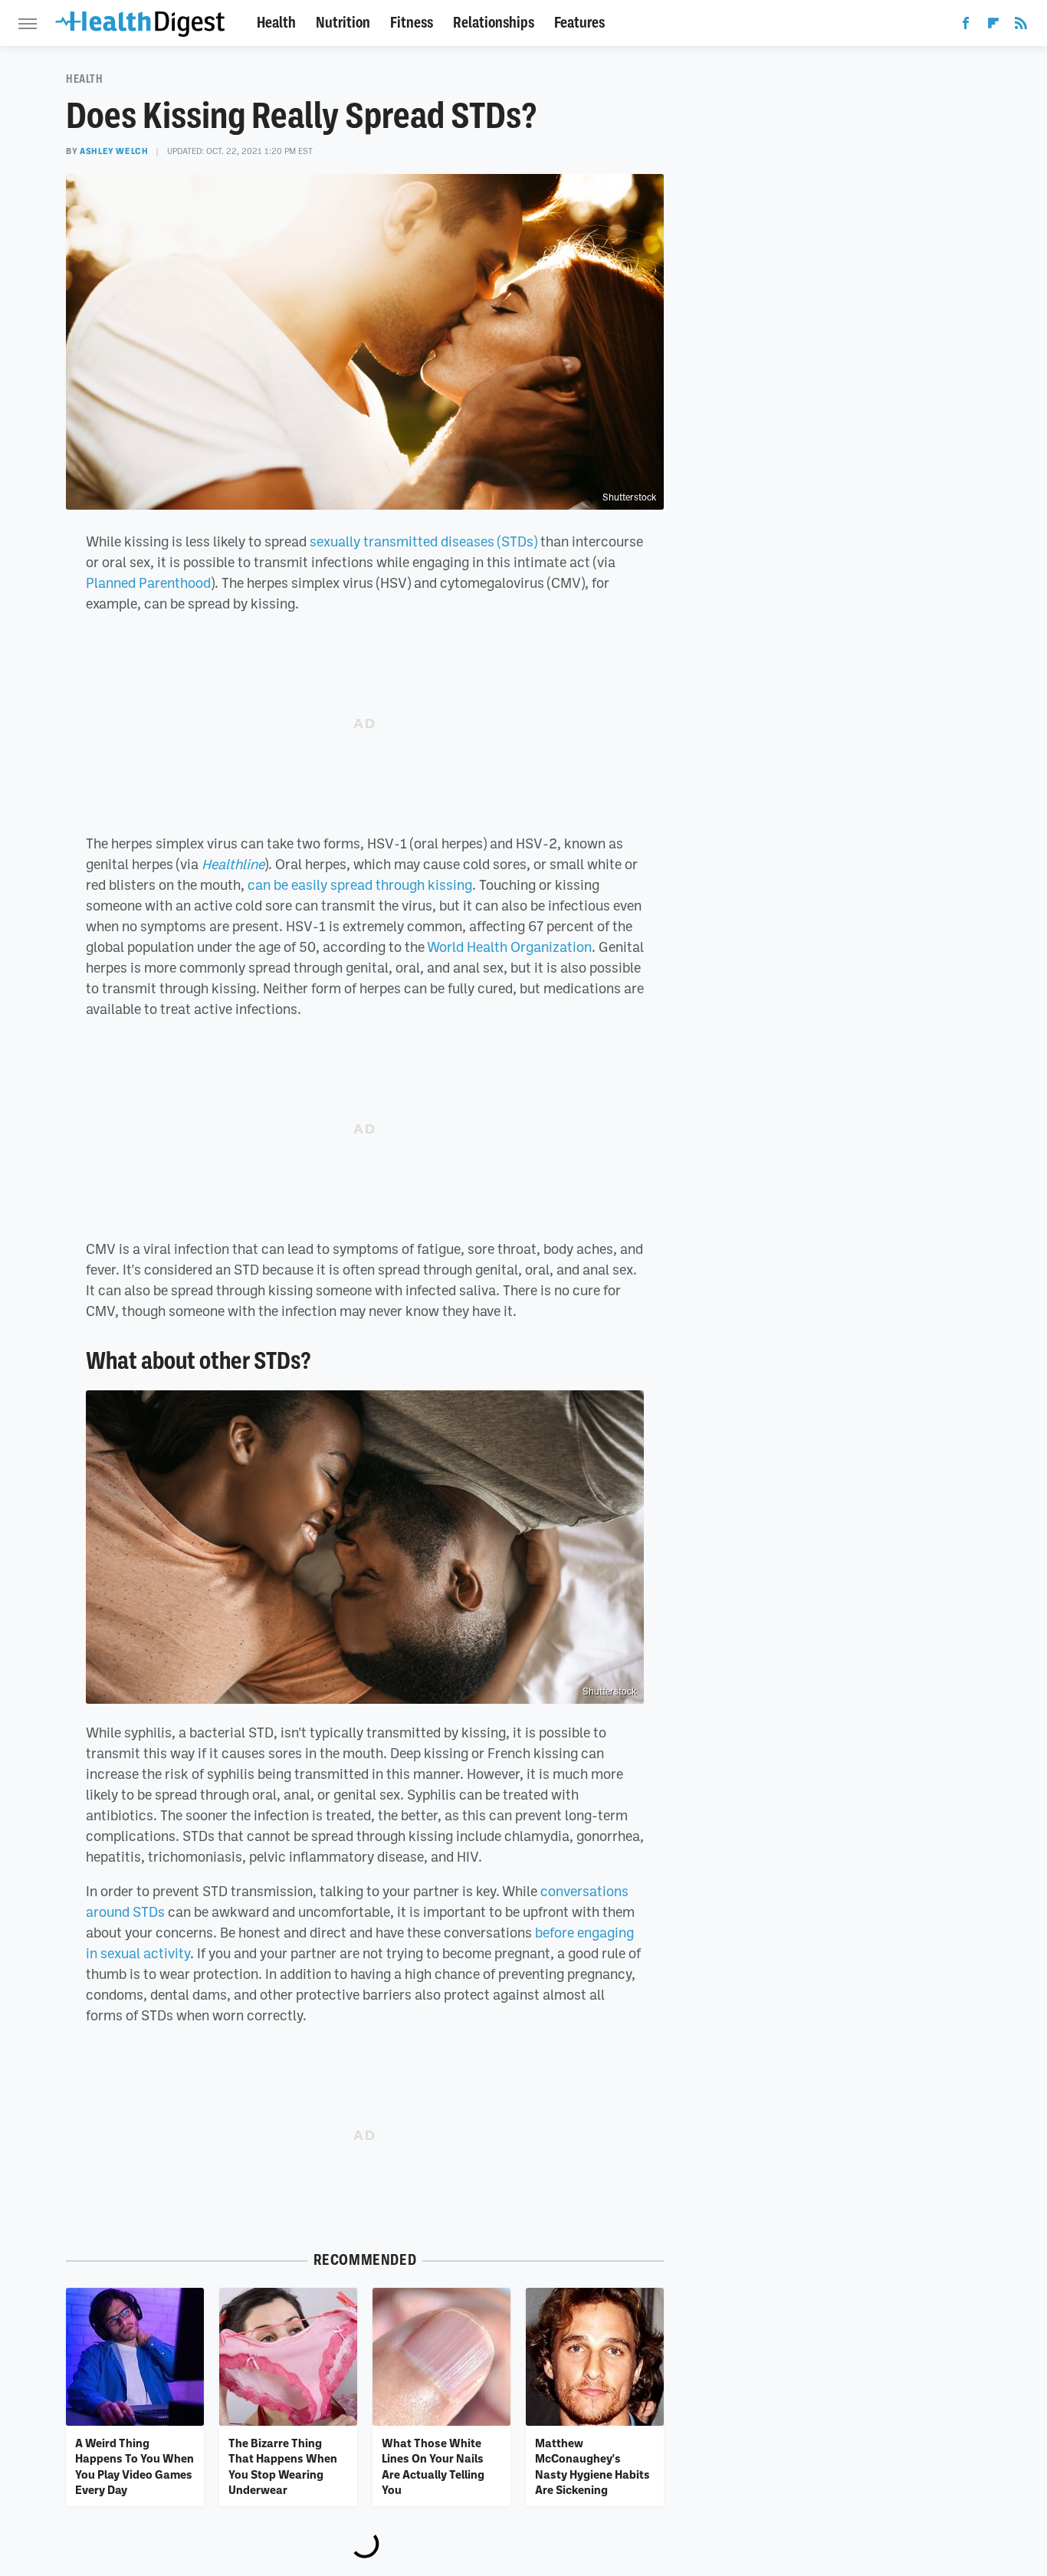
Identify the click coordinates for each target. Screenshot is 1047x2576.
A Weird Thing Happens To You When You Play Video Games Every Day (135, 2466)
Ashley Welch (114, 151)
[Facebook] (966, 26)
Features (579, 23)
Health (276, 23)
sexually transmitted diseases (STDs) (423, 541)
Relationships (494, 23)
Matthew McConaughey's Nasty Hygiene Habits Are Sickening (592, 2466)
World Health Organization (509, 947)
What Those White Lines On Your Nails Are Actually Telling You (433, 2466)
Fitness (412, 23)
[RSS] (1021, 26)
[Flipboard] (993, 26)
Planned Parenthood (148, 582)
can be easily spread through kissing (360, 884)
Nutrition (343, 23)
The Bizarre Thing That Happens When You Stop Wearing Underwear (283, 2466)
